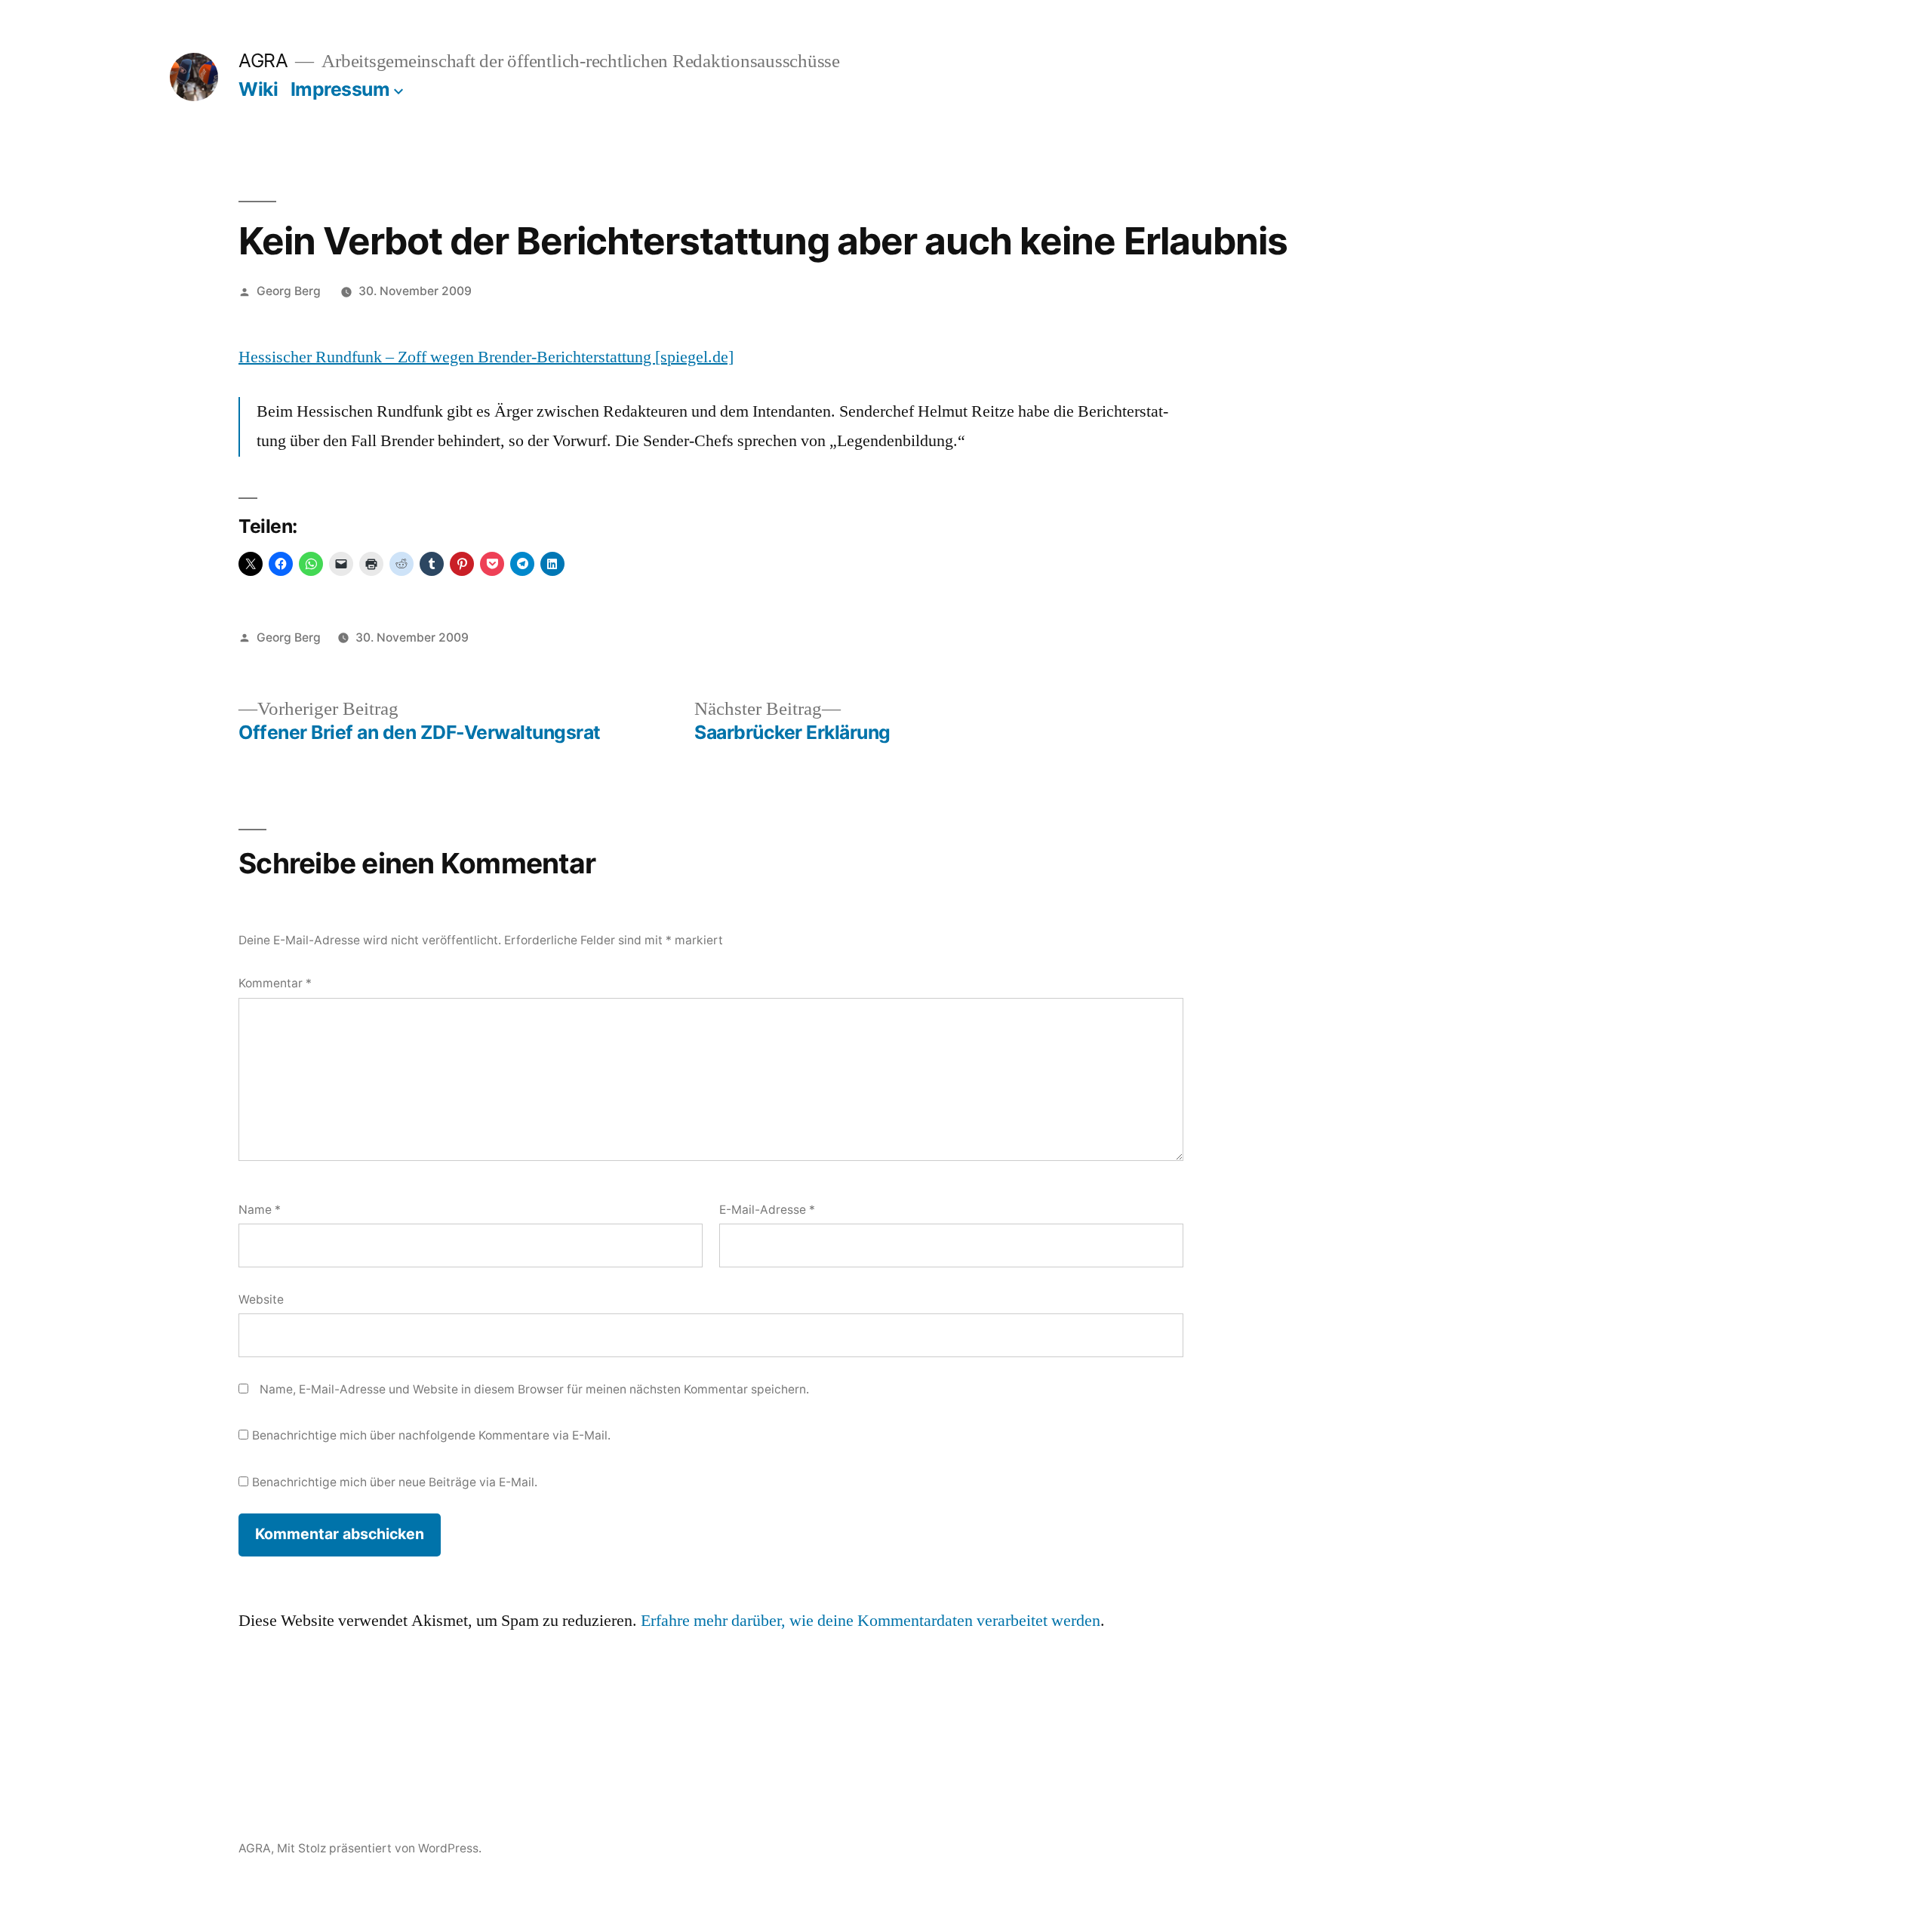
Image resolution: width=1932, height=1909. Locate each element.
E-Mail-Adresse (767, 1210)
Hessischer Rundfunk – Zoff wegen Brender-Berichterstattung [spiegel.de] (486, 357)
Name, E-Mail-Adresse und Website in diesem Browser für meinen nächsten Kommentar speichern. (534, 1389)
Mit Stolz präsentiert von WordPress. (379, 1848)
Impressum (340, 89)
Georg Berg (289, 291)
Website (261, 1299)
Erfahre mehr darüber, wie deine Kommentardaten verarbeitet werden (871, 1621)
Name (260, 1210)
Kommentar (275, 983)
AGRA (263, 60)
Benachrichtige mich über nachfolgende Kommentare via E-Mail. (431, 1435)
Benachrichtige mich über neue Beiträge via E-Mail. (395, 1482)
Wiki (258, 89)
